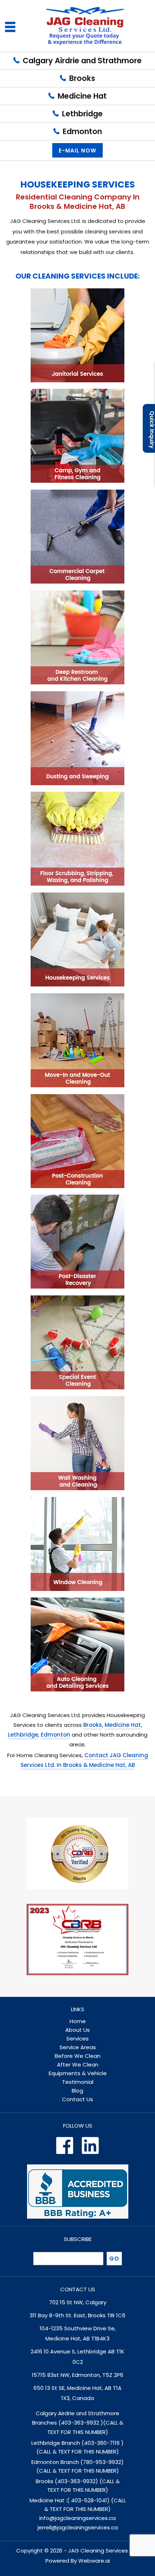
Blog (77, 2091)
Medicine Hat (82, 96)
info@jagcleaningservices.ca (77, 2518)
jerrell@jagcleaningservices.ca (78, 2527)
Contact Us (77, 2099)
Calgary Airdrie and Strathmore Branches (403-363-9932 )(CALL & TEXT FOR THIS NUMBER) (78, 2423)
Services (77, 2039)
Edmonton (82, 131)
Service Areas (78, 2047)
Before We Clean (78, 2056)
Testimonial (78, 2082)
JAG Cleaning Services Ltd (103, 2551)
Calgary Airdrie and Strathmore (82, 61)
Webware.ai (94, 2561)
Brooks (82, 78)
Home (78, 2021)
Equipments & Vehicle (78, 2073)
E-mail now (77, 150)
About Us (77, 2030)
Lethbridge (82, 114)
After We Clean (78, 2065)
